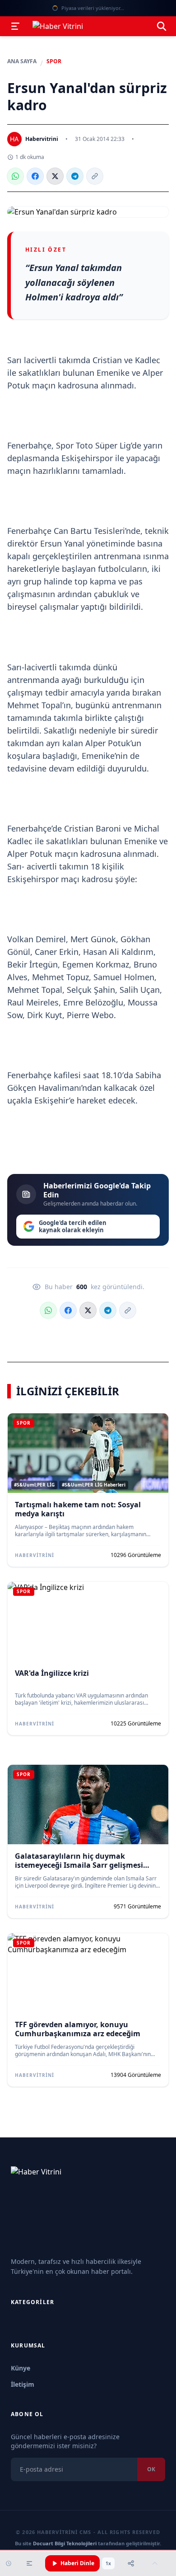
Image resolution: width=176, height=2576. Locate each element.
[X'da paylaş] (55, 176)
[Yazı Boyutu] (29, 2563)
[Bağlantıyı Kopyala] (95, 176)
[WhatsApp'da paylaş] (15, 176)
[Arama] (162, 26)
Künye (21, 2368)
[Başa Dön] (155, 2563)
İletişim (23, 2384)
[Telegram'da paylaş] (75, 176)
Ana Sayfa (22, 61)
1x (108, 2563)
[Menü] (15, 26)
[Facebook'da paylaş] (35, 176)
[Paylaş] (131, 2563)
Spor (54, 61)
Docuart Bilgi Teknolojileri (65, 2543)
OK (151, 2469)
